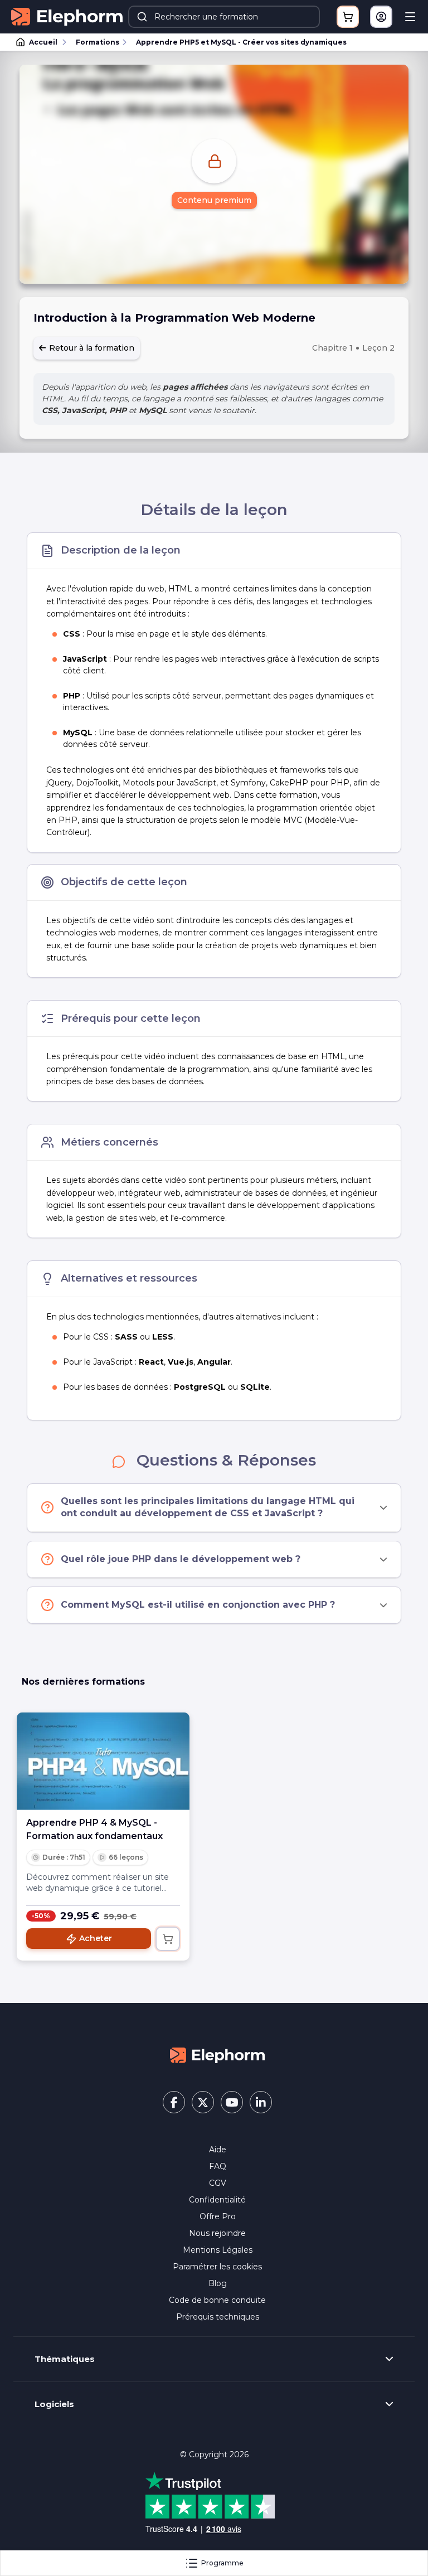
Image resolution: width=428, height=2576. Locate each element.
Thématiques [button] (65, 2359)
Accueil (43, 42)
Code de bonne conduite (217, 2300)
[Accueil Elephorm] (217, 2054)
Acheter (96, 1938)
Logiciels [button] (54, 2404)
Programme (222, 2563)
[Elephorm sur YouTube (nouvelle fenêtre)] (232, 2102)
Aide (218, 2150)
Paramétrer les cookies (217, 2267)
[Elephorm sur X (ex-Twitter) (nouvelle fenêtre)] (203, 2102)
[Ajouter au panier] (168, 1939)
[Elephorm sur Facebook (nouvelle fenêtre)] (174, 2102)
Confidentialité (217, 2200)
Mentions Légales (218, 2250)
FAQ (218, 2166)
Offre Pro (218, 2216)
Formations (98, 42)
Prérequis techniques (218, 2317)
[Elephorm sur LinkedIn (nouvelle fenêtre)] (261, 2102)
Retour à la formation (91, 348)
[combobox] (224, 17)
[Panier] (348, 17)
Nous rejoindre (217, 2233)
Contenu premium (214, 200)
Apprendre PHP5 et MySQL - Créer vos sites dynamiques (241, 42)
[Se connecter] (381, 17)
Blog (218, 2283)
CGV (218, 2183)
